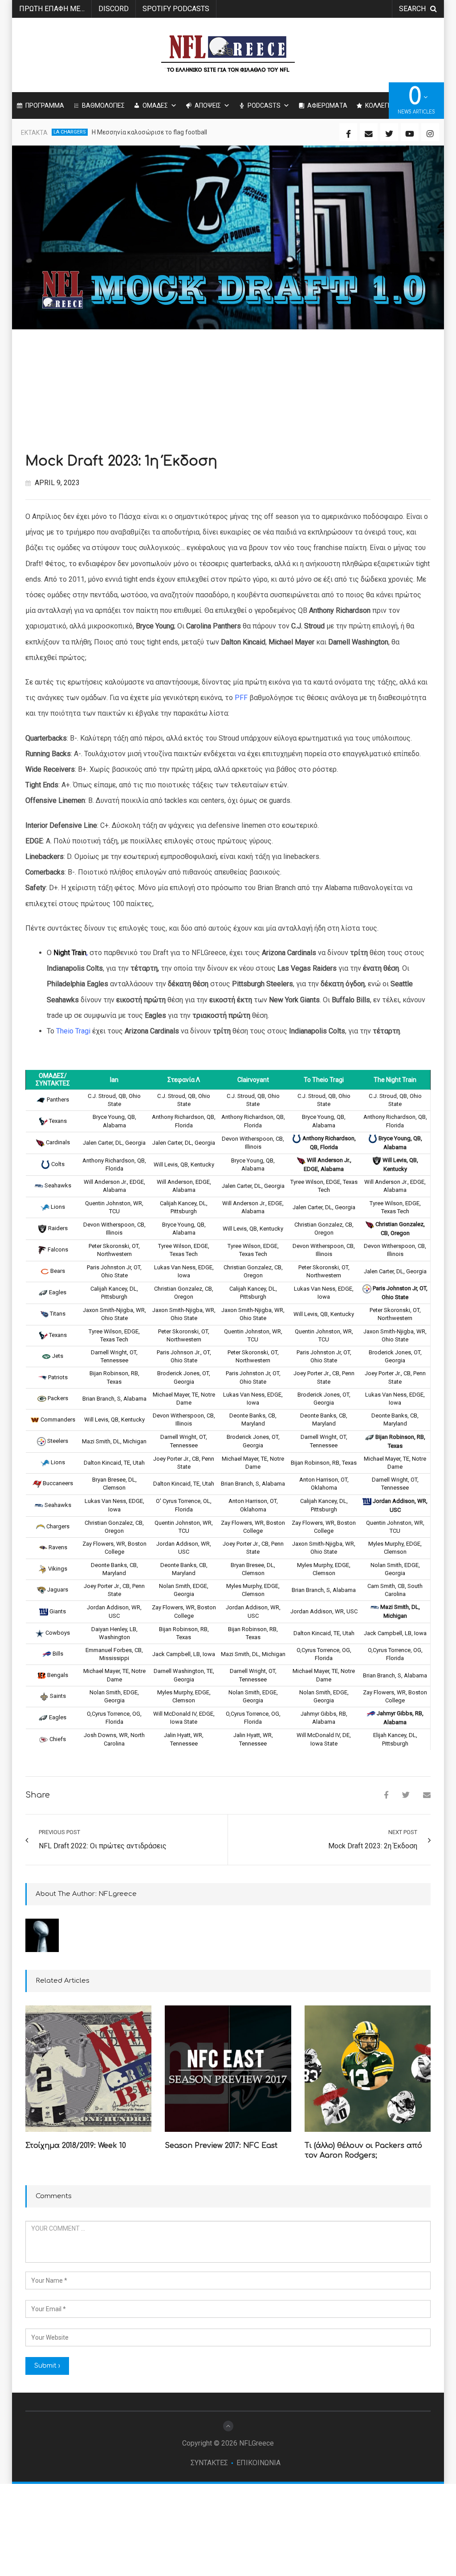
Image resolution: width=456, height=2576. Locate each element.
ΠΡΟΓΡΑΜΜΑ (45, 105)
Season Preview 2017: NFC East (221, 2146)
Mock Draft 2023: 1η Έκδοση (121, 461)
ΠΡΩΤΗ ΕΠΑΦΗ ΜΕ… (52, 9)
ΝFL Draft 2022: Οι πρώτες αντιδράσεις (103, 1846)
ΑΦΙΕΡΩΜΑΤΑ (327, 105)
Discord (114, 9)
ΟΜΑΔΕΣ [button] (155, 105)
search (412, 9)
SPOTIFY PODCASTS (176, 9)
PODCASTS (264, 105)
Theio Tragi (73, 1031)
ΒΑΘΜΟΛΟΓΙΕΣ (103, 105)
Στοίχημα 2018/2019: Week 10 (76, 2146)
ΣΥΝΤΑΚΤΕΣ (209, 2463)
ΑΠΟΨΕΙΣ (208, 105)
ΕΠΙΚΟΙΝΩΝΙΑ (259, 2463)
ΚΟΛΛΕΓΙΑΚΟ (383, 105)
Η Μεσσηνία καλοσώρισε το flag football (149, 132)
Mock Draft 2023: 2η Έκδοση (373, 1846)
